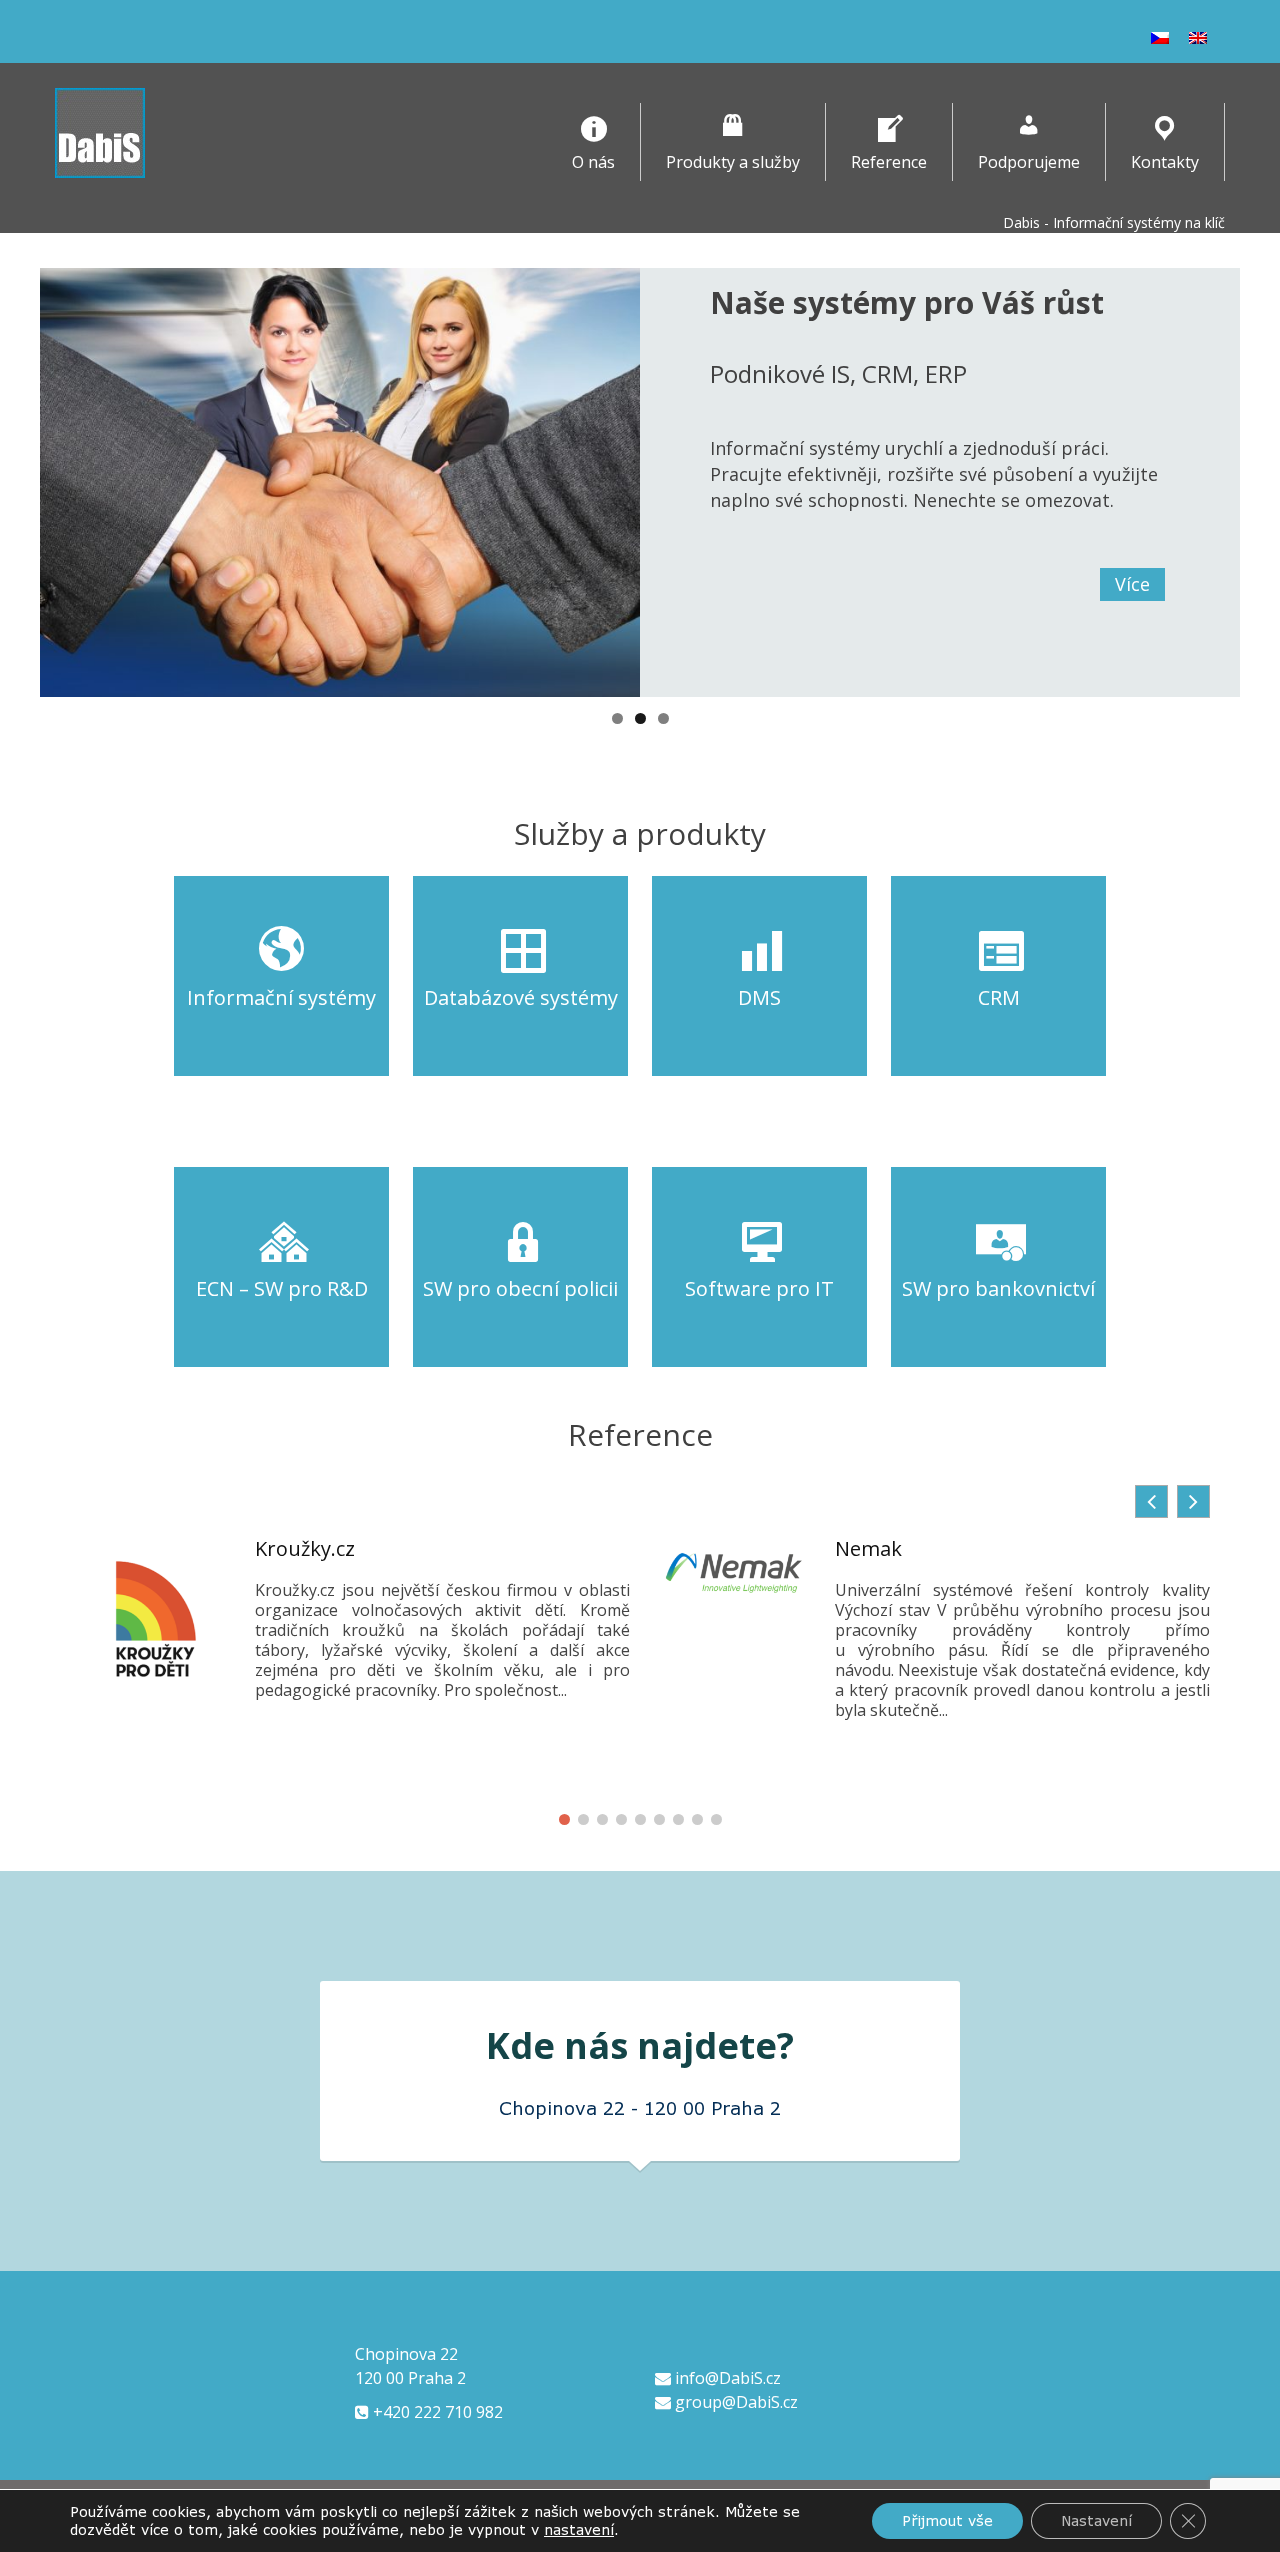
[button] (1193, 1501)
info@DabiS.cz (726, 2378)
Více (1132, 584)
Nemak (868, 1549)
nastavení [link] (579, 2529)
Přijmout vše (947, 2520)
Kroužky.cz (305, 1549)
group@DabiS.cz (734, 2402)
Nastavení (1096, 2520)
